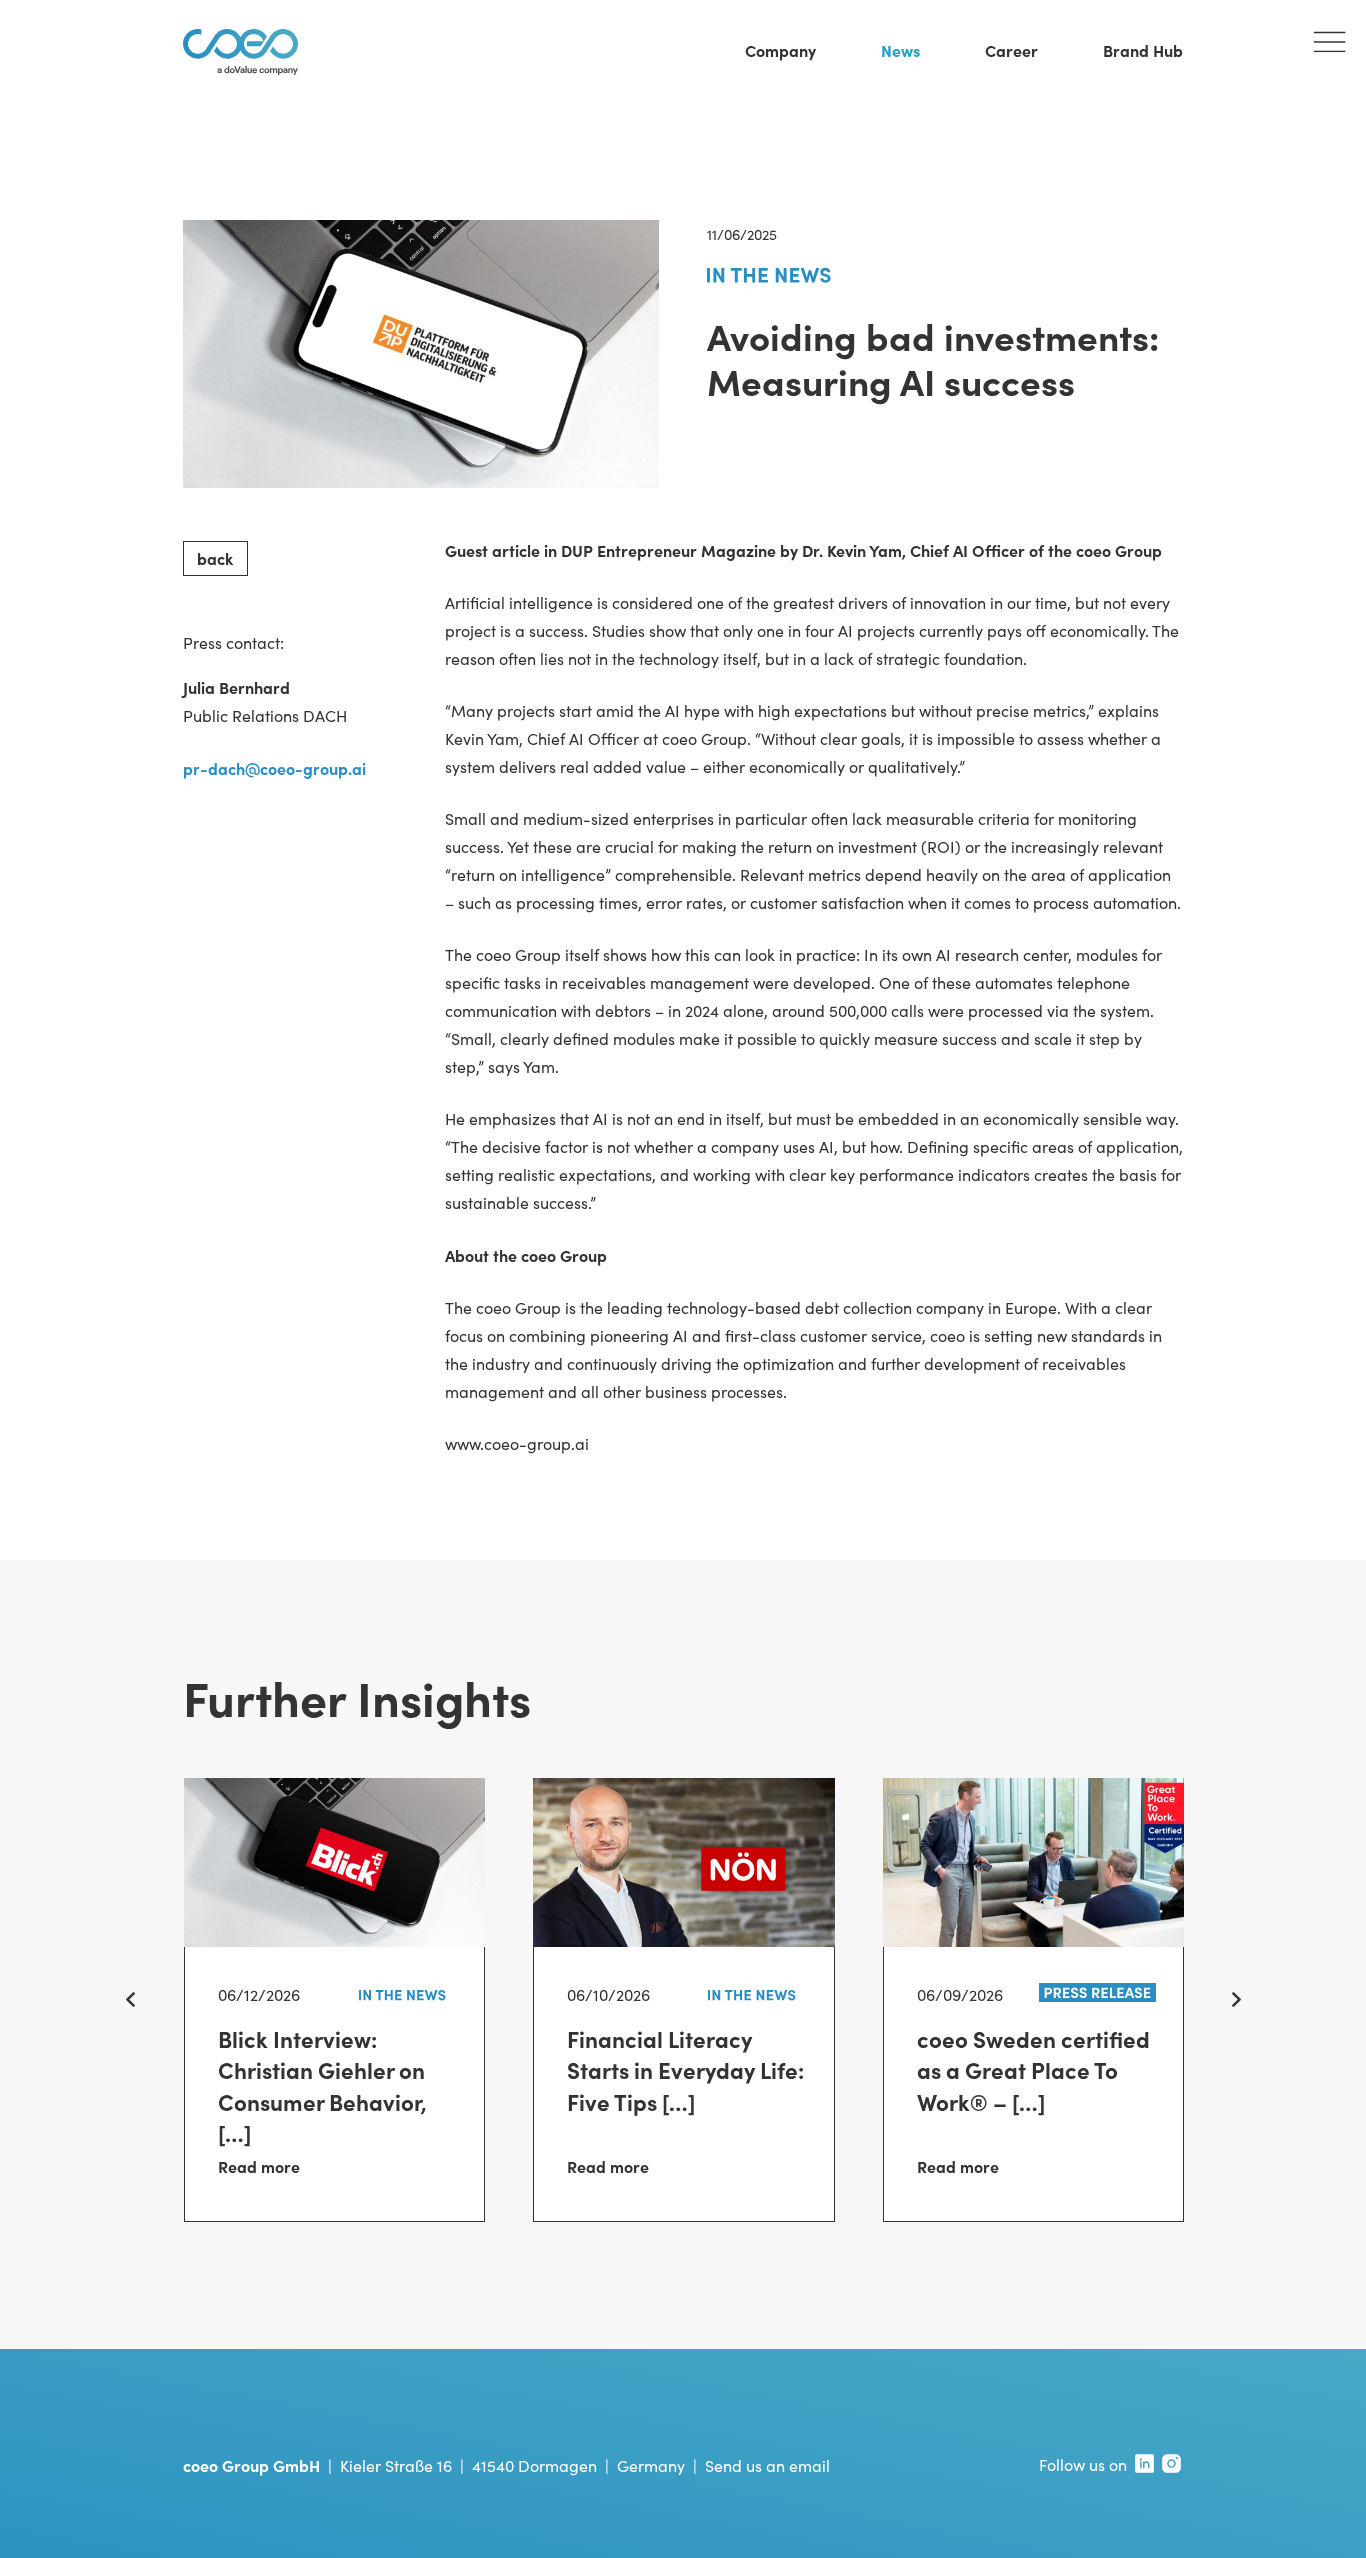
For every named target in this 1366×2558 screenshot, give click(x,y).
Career (1011, 50)
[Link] (334, 2084)
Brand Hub (1143, 50)
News (900, 50)
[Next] (1235, 2000)
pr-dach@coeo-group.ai (274, 768)
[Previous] (131, 2000)
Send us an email (767, 2465)
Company (780, 50)
